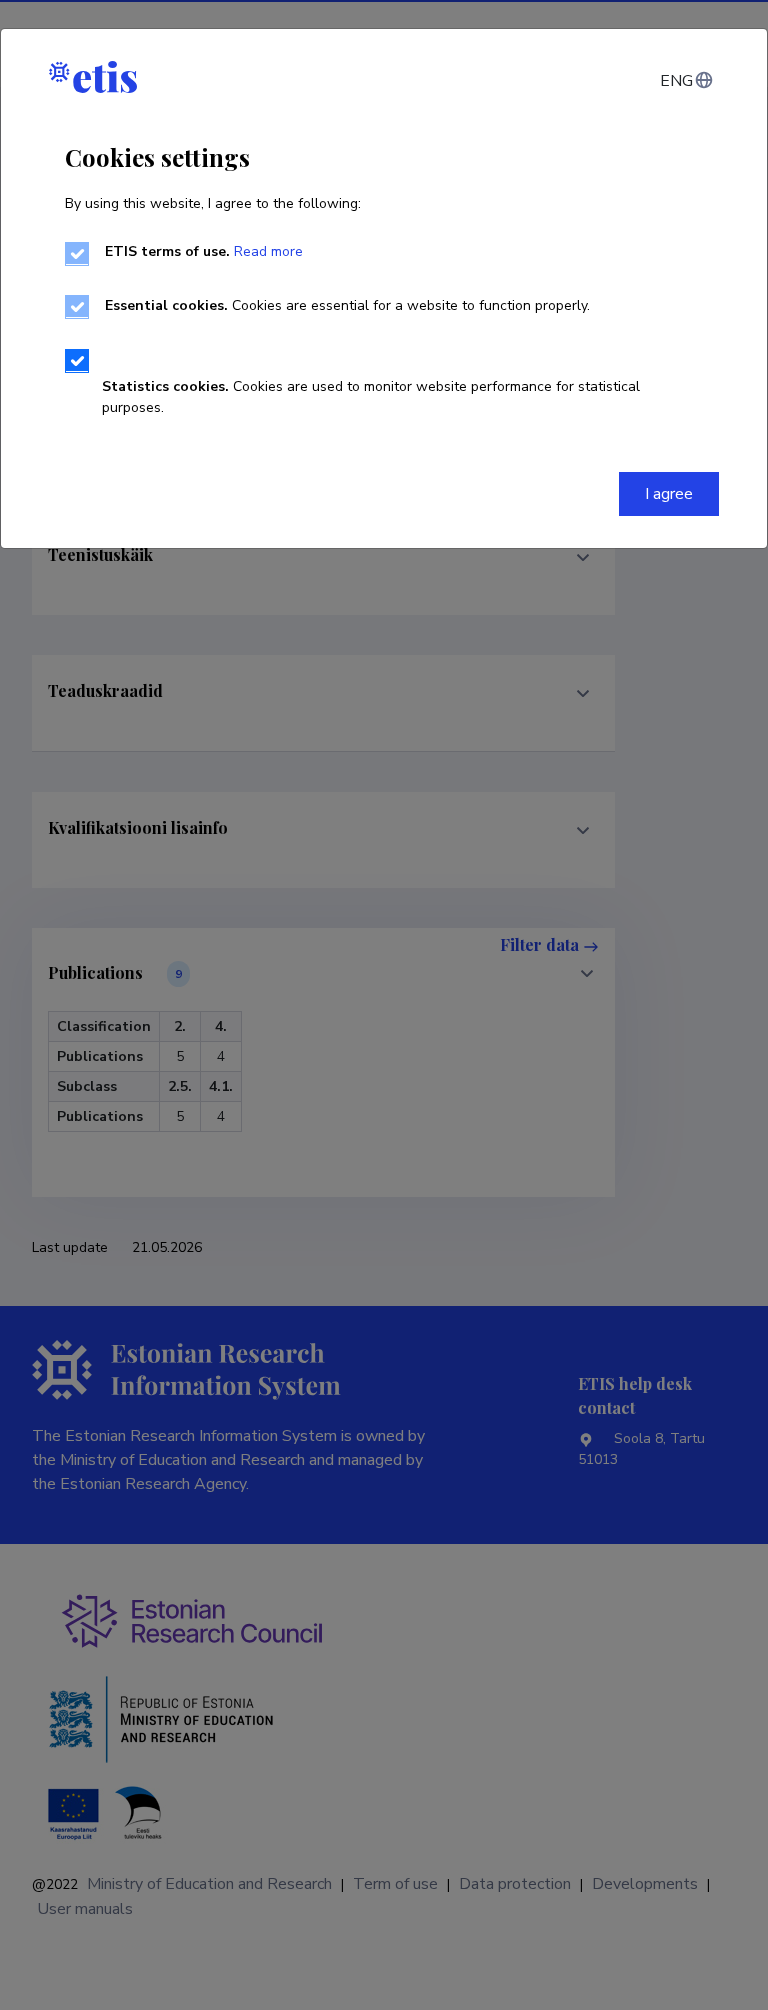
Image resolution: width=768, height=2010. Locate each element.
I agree (669, 494)
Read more (268, 251)
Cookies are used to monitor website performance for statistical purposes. (371, 397)
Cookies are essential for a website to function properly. (347, 305)
